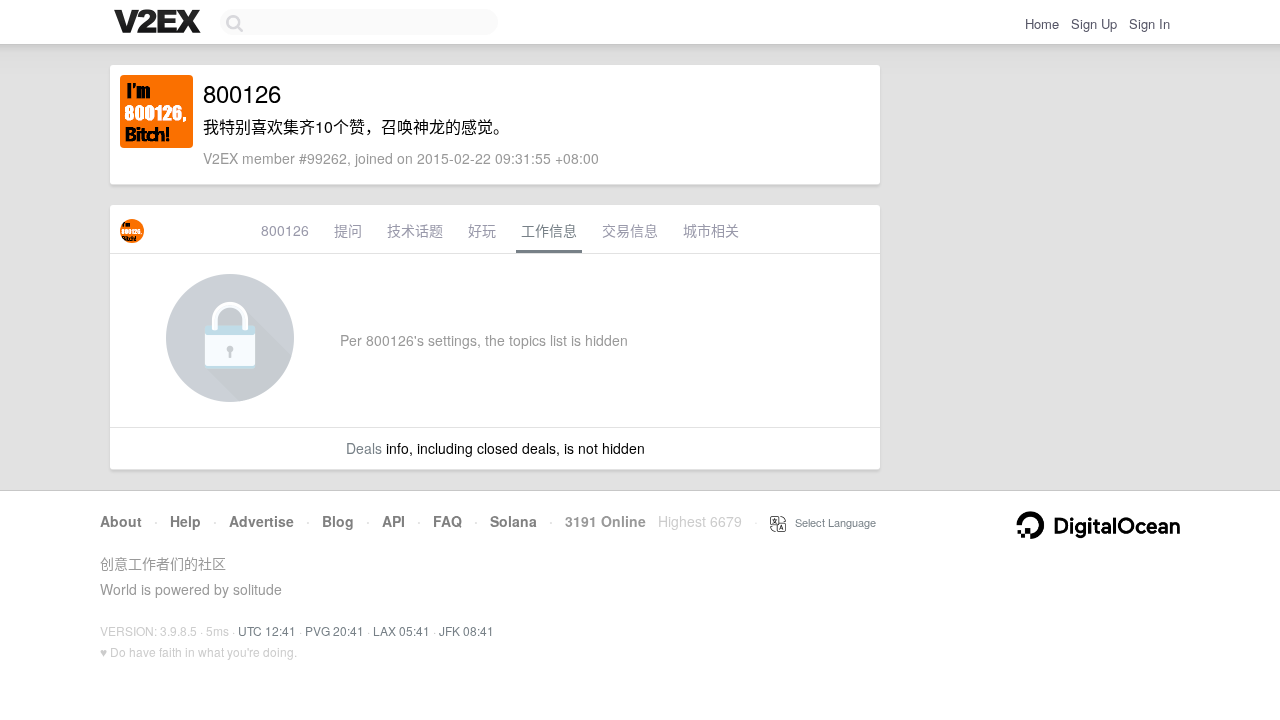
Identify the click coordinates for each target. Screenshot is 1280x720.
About (121, 521)
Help (185, 521)
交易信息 (630, 230)
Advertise (261, 521)
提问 (348, 230)
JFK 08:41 (466, 630)
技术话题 (415, 230)
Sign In (1149, 23)
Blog (338, 521)
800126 (285, 230)
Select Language (831, 522)
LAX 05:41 (401, 630)
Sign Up (1094, 23)
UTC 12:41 (267, 630)
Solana (513, 521)
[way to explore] (160, 23)
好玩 (482, 230)
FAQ (447, 521)
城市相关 (711, 230)
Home (1042, 23)
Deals (364, 448)
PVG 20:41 (334, 630)
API (393, 521)
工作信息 (549, 230)
